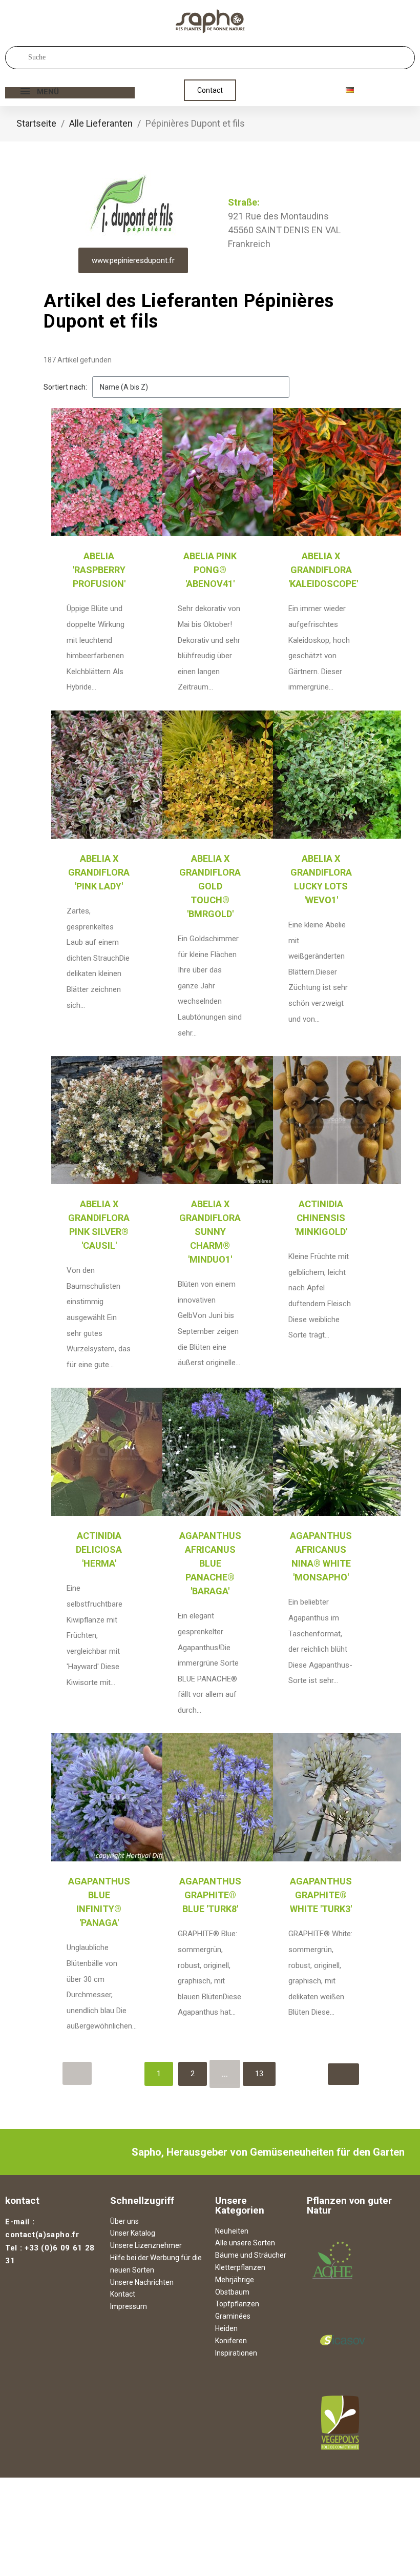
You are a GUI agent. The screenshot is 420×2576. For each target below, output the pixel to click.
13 (259, 2074)
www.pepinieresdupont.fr (133, 260)
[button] (210, 90)
